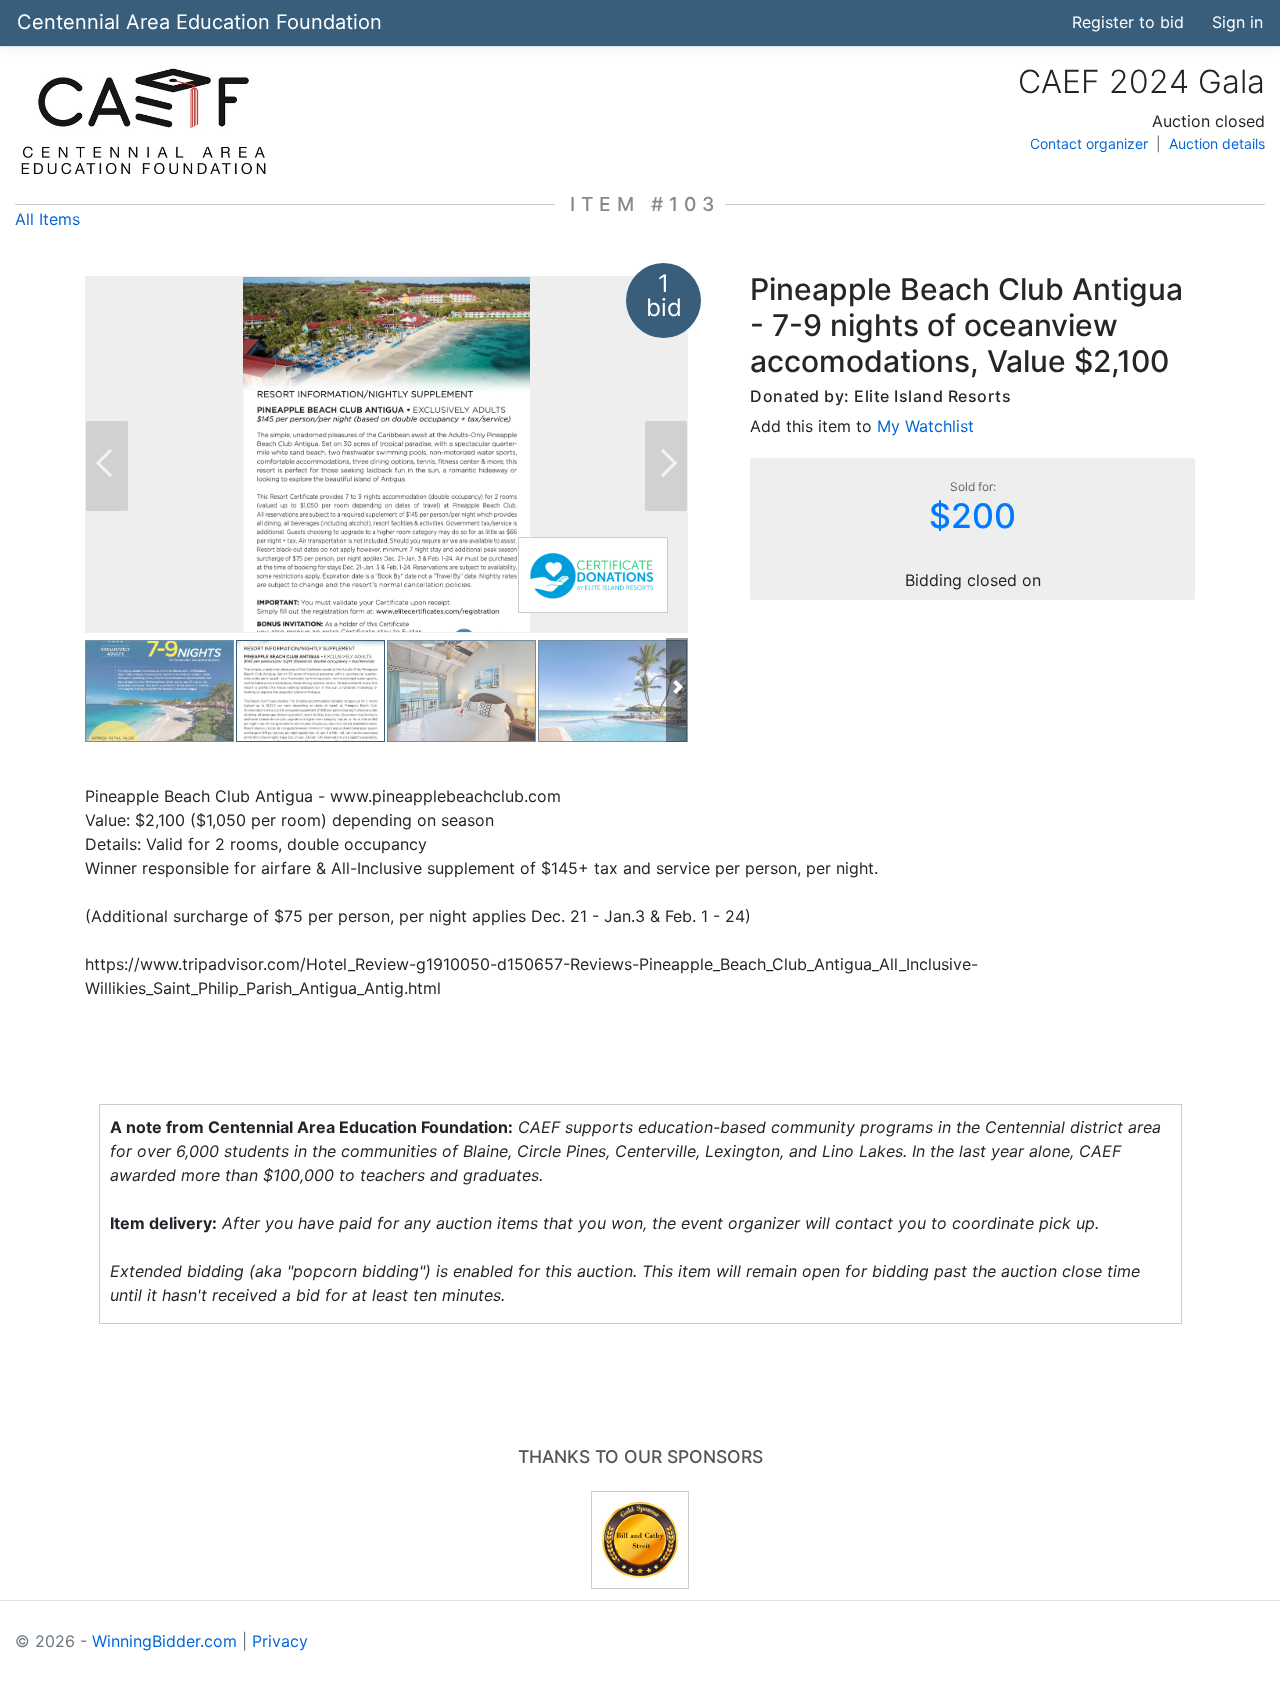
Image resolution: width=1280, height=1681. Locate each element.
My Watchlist (925, 426)
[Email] (1038, 22)
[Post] (1001, 22)
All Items (47, 219)
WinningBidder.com (164, 1641)
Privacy (280, 1641)
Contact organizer (1089, 143)
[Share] (964, 22)
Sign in (1237, 22)
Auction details (1217, 143)
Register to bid (1128, 22)
